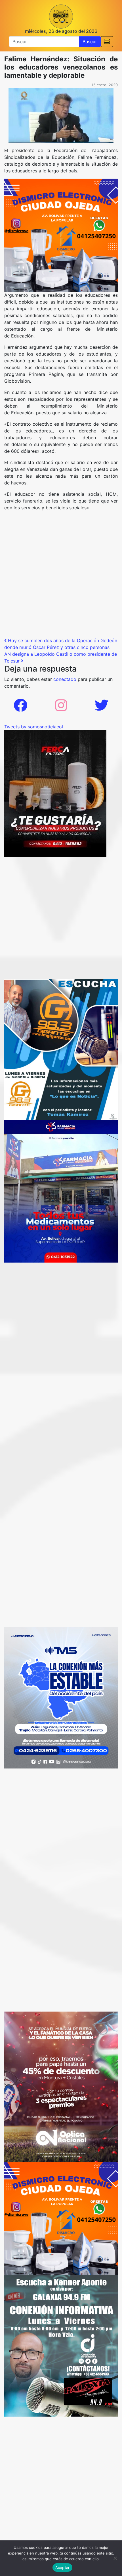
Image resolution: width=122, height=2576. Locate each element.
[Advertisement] (61, 576)
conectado (65, 679)
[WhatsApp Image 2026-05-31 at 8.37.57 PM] (61, 2086)
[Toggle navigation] (107, 42)
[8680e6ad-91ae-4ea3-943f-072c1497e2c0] (61, 1049)
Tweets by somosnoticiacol (34, 727)
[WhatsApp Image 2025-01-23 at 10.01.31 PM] (55, 793)
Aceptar (63, 2568)
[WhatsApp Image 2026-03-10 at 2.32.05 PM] (61, 1697)
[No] (115, 2558)
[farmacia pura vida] (61, 1191)
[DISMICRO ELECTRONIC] (61, 235)
